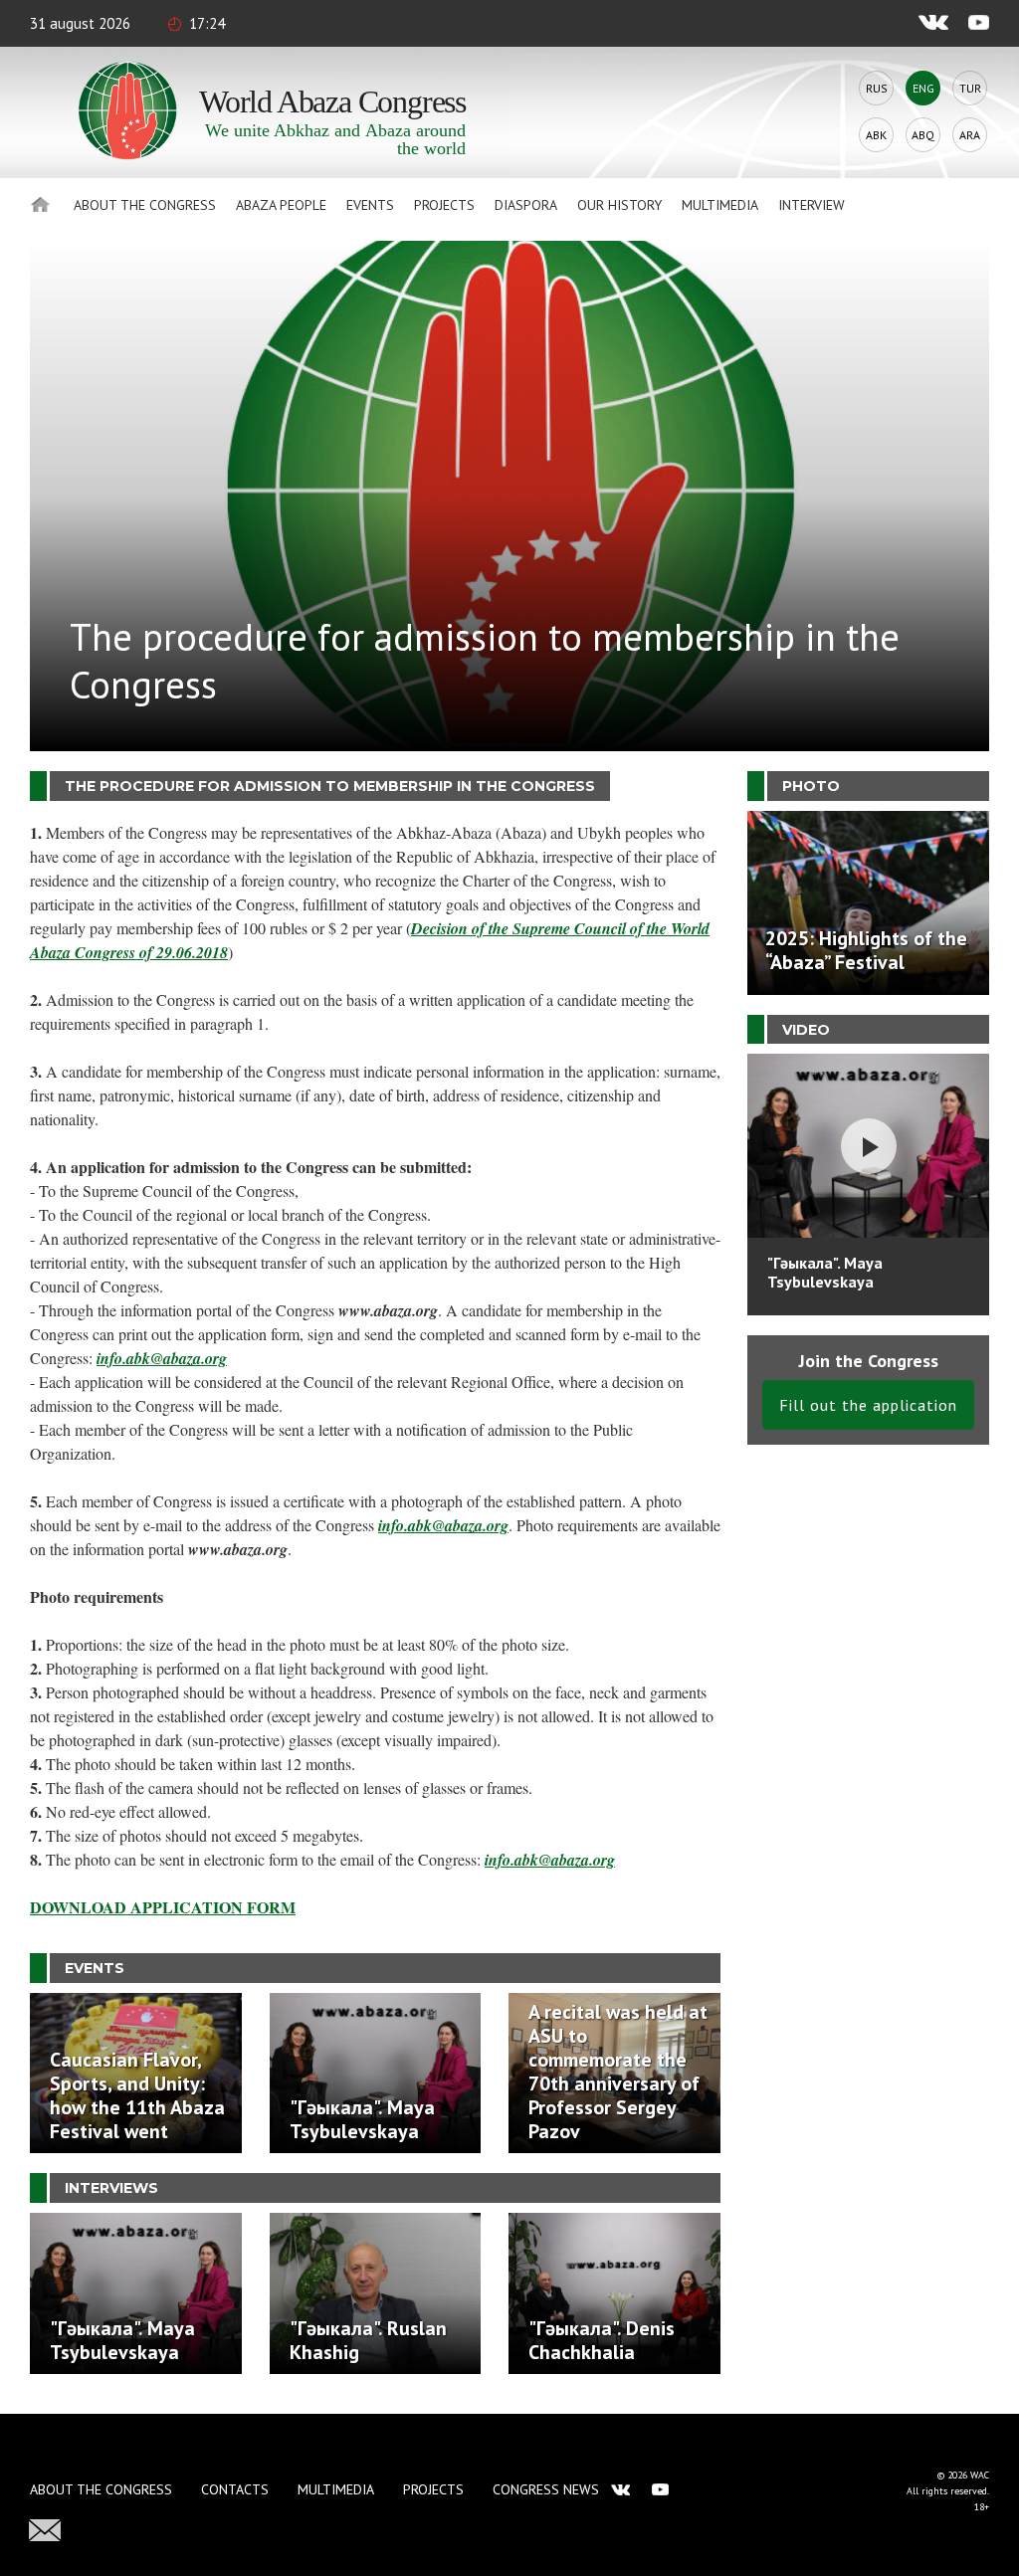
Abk (876, 135)
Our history (619, 205)
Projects (444, 205)
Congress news (546, 2489)
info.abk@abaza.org (162, 1358)
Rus (877, 88)
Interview (812, 205)
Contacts (235, 2489)
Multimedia (720, 205)
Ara (970, 135)
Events (370, 205)
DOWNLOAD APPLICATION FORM (163, 1907)
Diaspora (526, 205)
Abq (923, 135)
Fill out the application (868, 1405)
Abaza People (281, 205)
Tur (970, 88)
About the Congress (145, 205)
